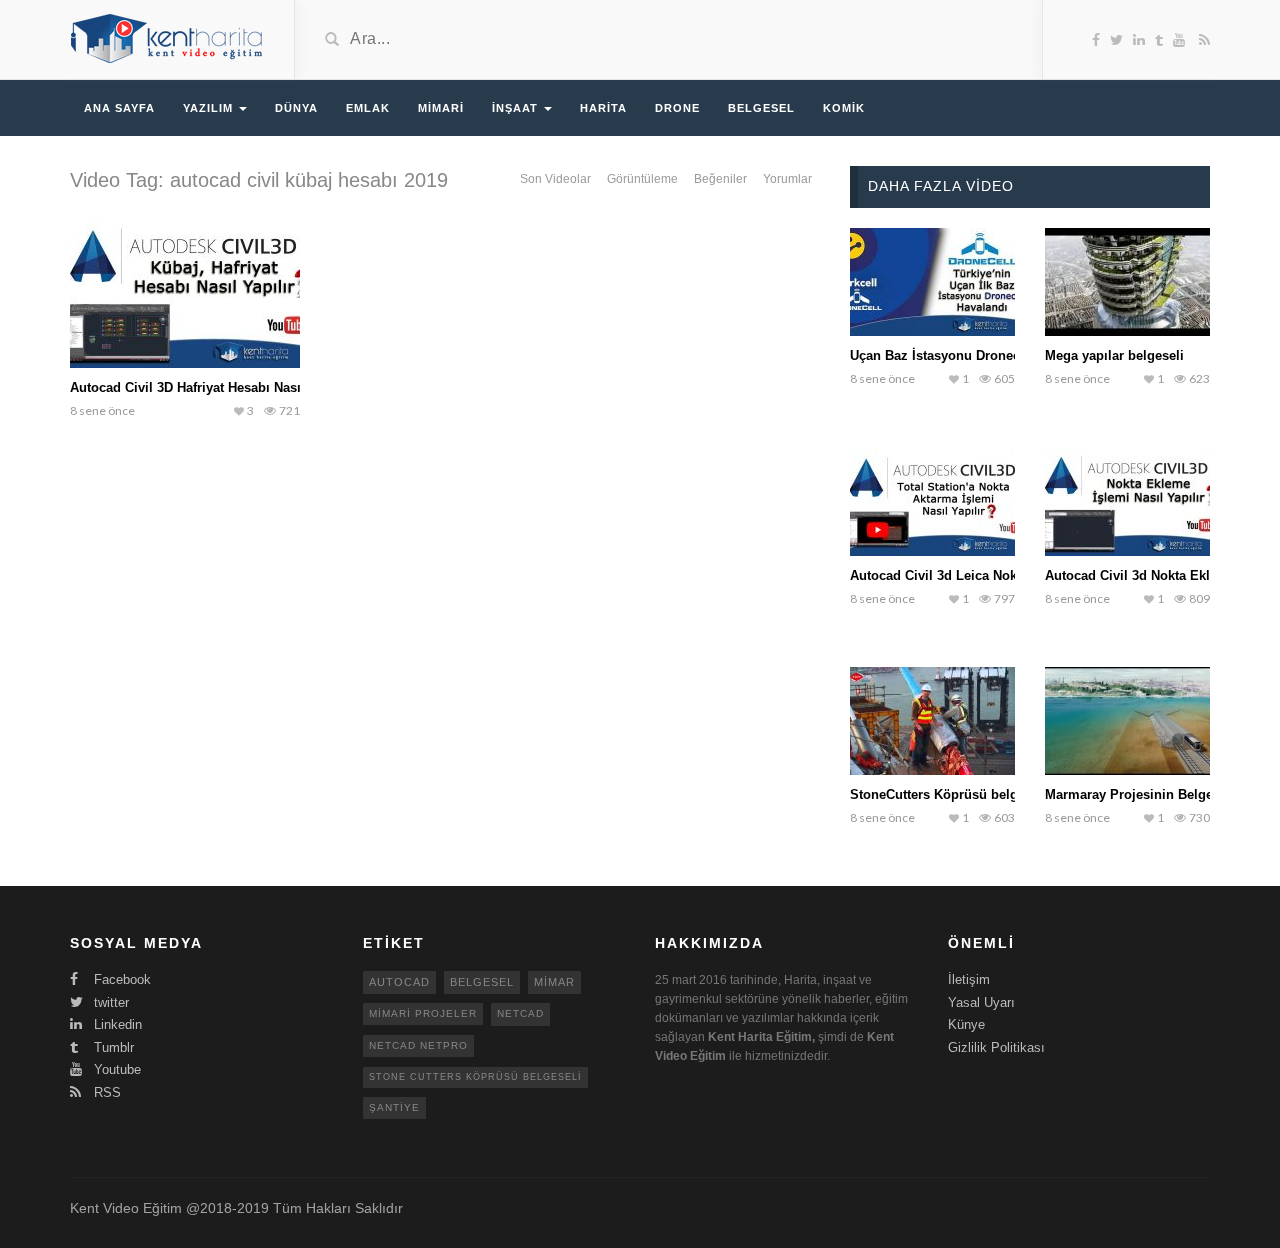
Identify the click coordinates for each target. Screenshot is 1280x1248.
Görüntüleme (642, 179)
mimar (554, 982)
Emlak (368, 108)
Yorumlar (787, 179)
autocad (399, 982)
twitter (109, 1002)
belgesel (482, 982)
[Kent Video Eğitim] (167, 38)
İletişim (969, 979)
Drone (677, 108)
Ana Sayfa (119, 108)
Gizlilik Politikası (996, 1047)
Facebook (120, 979)
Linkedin (116, 1024)
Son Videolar (555, 179)
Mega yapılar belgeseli (1114, 355)
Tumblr (112, 1047)
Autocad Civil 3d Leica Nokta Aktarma (966, 575)
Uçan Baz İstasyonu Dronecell (942, 355)
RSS (105, 1092)
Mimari (441, 108)
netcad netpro (418, 1045)
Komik (844, 108)
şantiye (394, 1107)
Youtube (115, 1069)
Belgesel (761, 108)
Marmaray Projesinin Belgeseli (1140, 794)
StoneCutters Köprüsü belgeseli (948, 794)
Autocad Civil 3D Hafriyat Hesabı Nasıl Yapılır (209, 387)
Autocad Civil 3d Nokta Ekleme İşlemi (1161, 575)
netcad (520, 1013)
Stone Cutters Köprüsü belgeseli (475, 1077)
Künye (966, 1024)
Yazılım (210, 108)
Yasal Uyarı (981, 1002)
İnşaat (517, 108)
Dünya (296, 108)
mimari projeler (423, 1013)
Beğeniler (720, 179)
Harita (603, 108)
